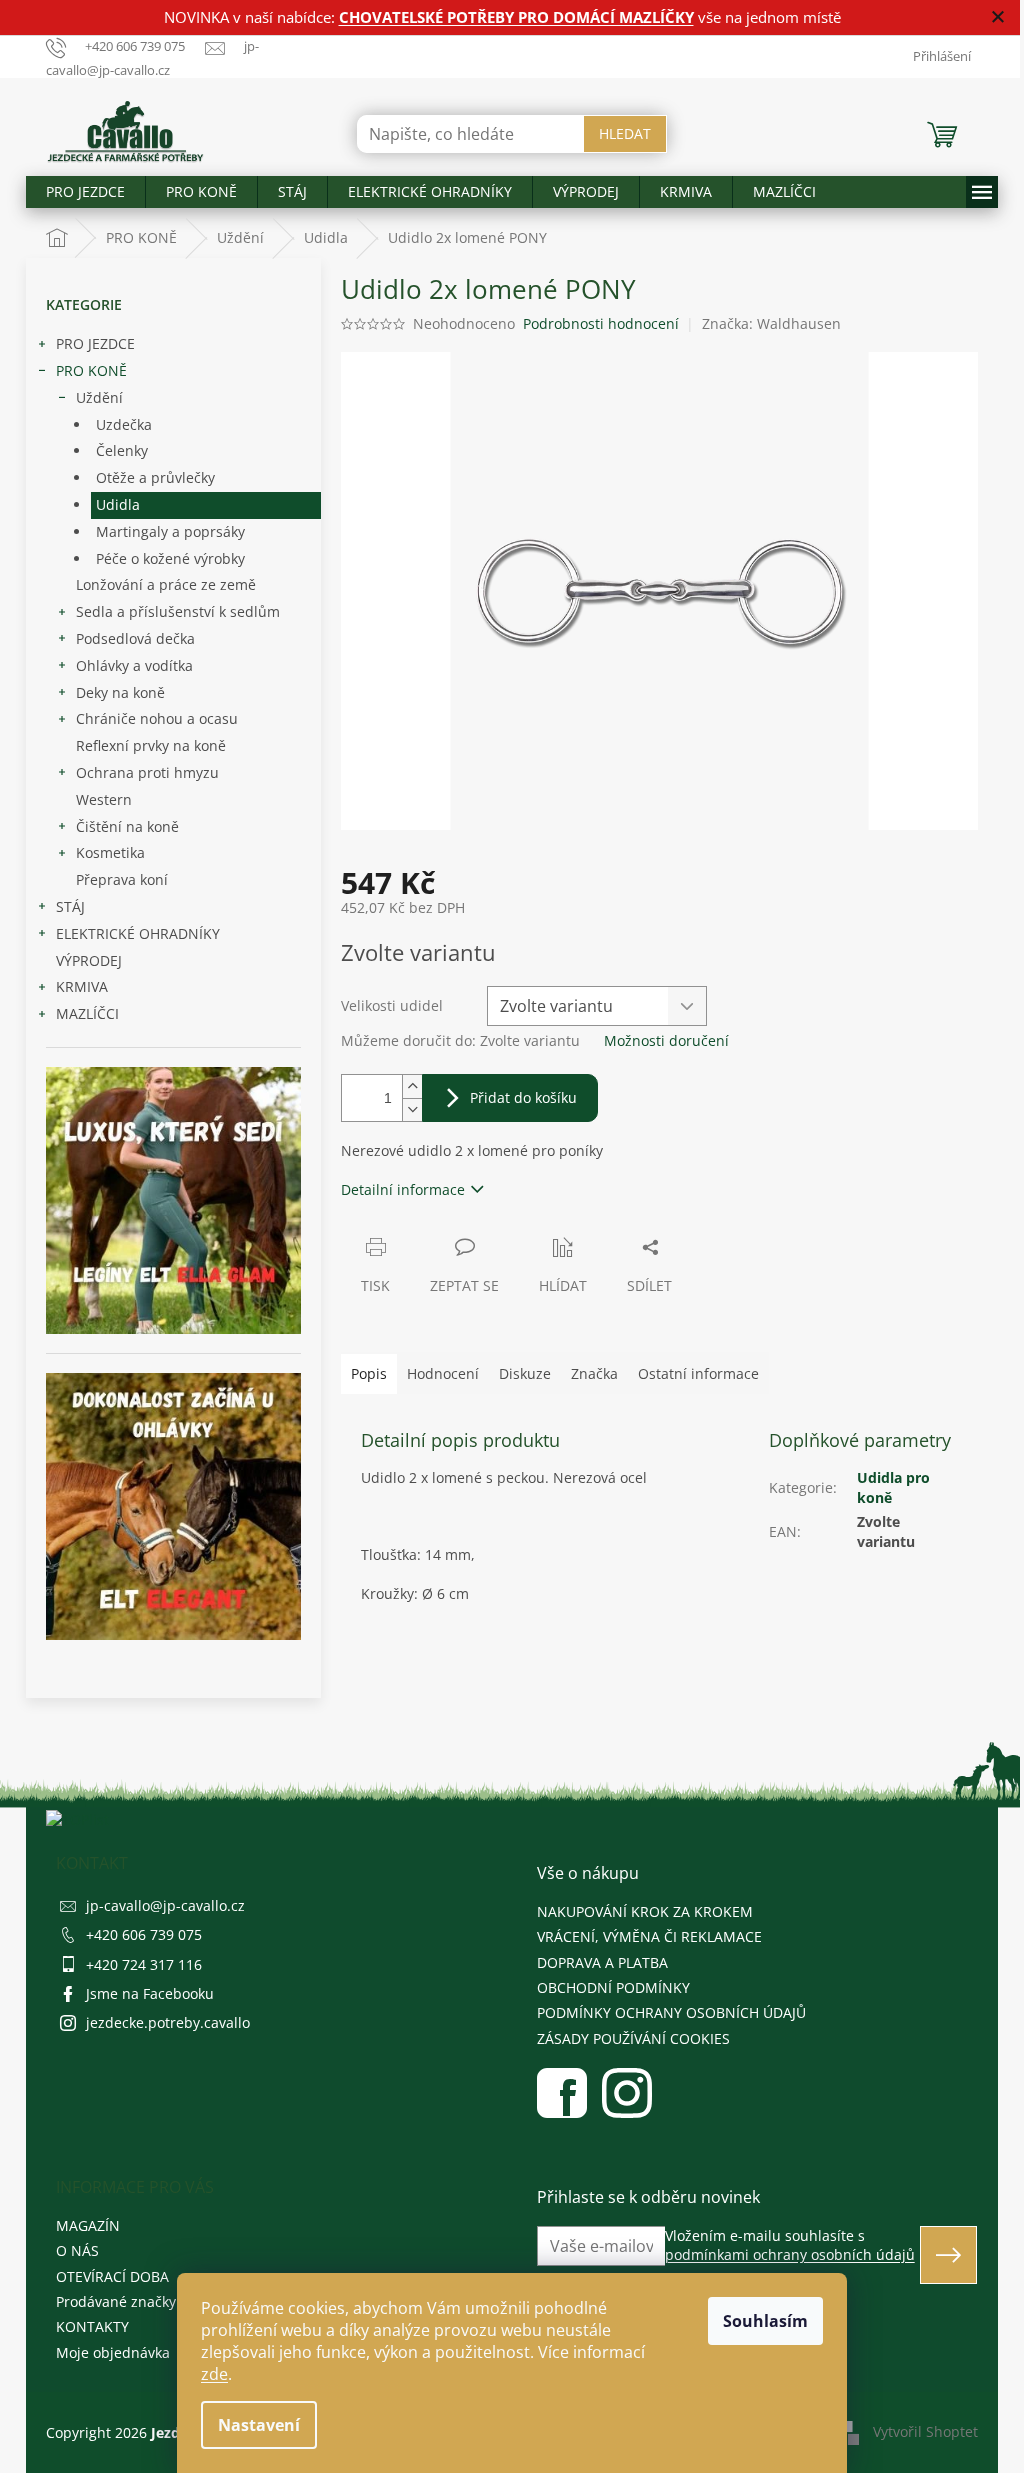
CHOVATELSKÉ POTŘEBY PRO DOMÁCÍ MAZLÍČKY (516, 17)
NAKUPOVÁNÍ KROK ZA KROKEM (645, 1911)
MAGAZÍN (88, 2225)
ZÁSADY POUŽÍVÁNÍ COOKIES (633, 2038)
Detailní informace (403, 1189)
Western (104, 799)
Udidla (118, 504)
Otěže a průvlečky (155, 477)
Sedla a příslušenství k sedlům (178, 611)
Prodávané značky (116, 2301)
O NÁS (77, 2250)
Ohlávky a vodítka (134, 665)
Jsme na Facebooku (150, 1993)
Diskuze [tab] (525, 1373)
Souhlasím (765, 2321)
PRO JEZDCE (95, 343)
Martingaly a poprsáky (170, 531)
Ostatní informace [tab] (698, 1373)
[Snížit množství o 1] (412, 1109)
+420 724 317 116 (144, 1964)
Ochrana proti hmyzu (147, 772)
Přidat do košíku (523, 1097)
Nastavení (259, 2425)
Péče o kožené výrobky (170, 558)
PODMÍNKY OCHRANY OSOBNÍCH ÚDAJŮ (671, 2012)
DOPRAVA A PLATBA (602, 1962)
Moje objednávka (113, 2352)
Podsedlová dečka (135, 638)
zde (214, 2374)
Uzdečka (124, 424)
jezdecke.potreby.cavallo (168, 2022)
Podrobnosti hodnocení (601, 323)
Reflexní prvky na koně (151, 745)
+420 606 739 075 (144, 1934)
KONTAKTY (92, 2326)
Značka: (771, 323)
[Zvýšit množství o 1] (412, 1086)
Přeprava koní (122, 879)
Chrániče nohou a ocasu (157, 718)
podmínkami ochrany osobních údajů (790, 2254)
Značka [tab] (594, 1373)
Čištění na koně (127, 826)
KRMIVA (82, 986)
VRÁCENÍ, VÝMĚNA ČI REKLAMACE (649, 1936)
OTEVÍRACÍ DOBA (112, 2276)
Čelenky (122, 450)
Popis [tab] (369, 1373)
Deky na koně (120, 692)
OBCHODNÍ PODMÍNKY (613, 1987)
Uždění (99, 397)
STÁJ (70, 906)
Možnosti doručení (666, 1040)
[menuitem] (85, 192)
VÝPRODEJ (89, 960)
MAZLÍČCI (87, 1013)
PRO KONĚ (91, 370)
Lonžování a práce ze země (166, 584)
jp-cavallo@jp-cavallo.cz (165, 1905)
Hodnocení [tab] (443, 1373)
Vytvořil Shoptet (925, 2430)
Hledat (625, 133)
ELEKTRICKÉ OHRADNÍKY (138, 933)
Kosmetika (110, 852)
